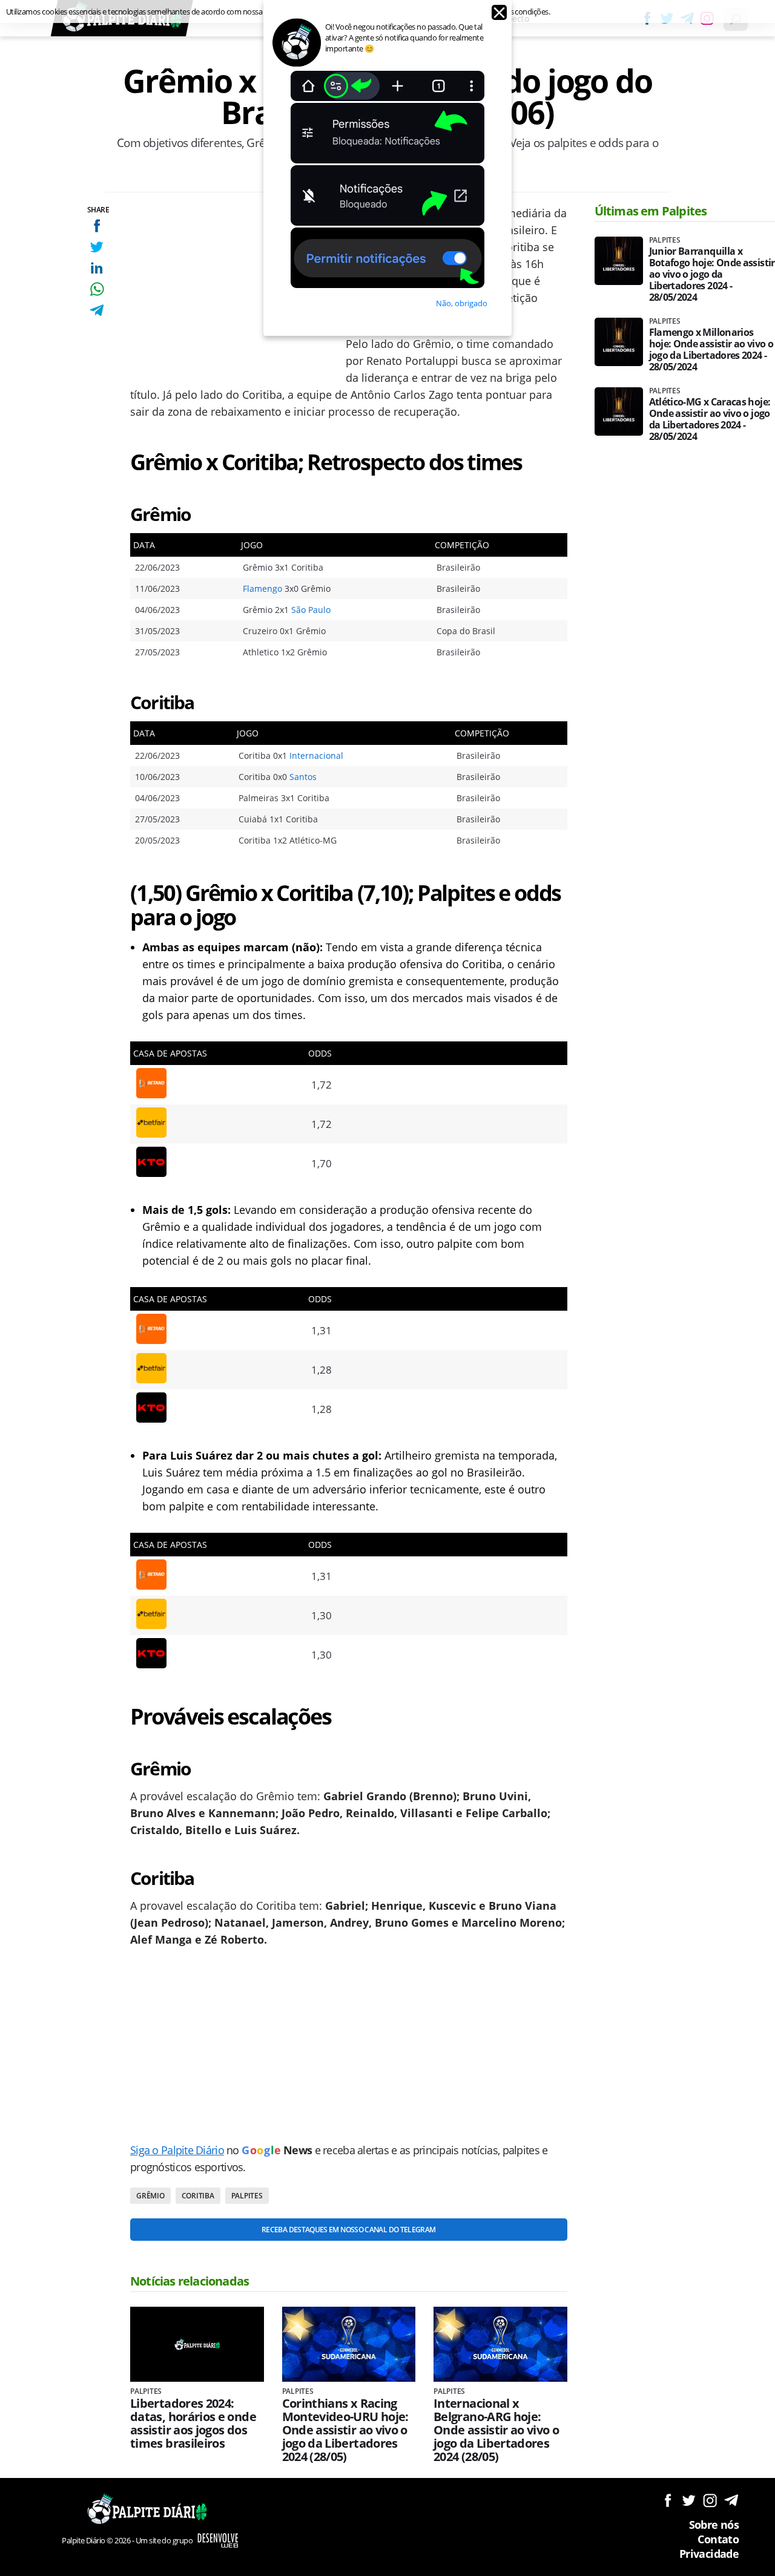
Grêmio (150, 2196)
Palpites (247, 2196)
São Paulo (311, 610)
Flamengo (262, 588)
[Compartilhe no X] (97, 247)
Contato (718, 2539)
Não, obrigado (462, 303)
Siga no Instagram (710, 2500)
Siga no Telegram (731, 2500)
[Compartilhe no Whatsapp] (97, 289)
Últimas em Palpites (651, 211)
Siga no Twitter (689, 2500)
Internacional (316, 755)
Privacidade (709, 2554)
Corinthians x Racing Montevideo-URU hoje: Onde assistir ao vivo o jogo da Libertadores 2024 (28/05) (345, 2430)
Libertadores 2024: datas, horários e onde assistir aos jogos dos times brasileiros (193, 2424)
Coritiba (198, 2196)
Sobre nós (714, 2525)
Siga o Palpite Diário (177, 2150)
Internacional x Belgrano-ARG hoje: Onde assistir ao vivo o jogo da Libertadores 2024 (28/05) (496, 2430)
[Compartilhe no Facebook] (97, 225)
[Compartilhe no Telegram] (97, 310)
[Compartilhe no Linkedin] (97, 268)
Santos (303, 777)
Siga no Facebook (668, 2500)
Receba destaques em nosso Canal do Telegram (348, 2230)
